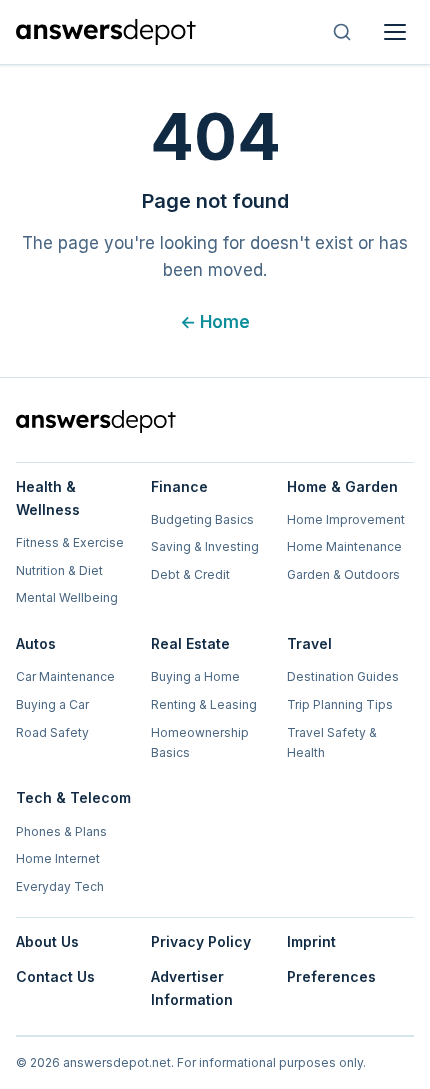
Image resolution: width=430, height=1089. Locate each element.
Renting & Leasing (204, 704)
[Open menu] (395, 32)
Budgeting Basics (202, 519)
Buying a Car (52, 704)
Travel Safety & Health (332, 742)
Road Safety (52, 732)
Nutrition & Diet (59, 570)
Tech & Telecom (73, 797)
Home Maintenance (344, 546)
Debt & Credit (190, 574)
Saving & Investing (205, 546)
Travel (309, 643)
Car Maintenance (65, 676)
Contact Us (55, 976)
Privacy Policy (201, 941)
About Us (47, 941)
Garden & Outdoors (343, 574)
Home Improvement (346, 519)
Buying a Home (195, 676)
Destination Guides (343, 676)
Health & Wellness (48, 498)
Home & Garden (342, 486)
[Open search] (342, 32)
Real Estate (190, 643)
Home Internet (58, 858)
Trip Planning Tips (340, 704)
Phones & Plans (61, 831)
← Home (215, 322)
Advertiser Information (192, 988)
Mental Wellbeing (67, 597)
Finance (179, 486)
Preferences (331, 976)
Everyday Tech (60, 886)
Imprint (311, 941)
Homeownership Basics (200, 742)
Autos (36, 643)
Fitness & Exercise (70, 542)
